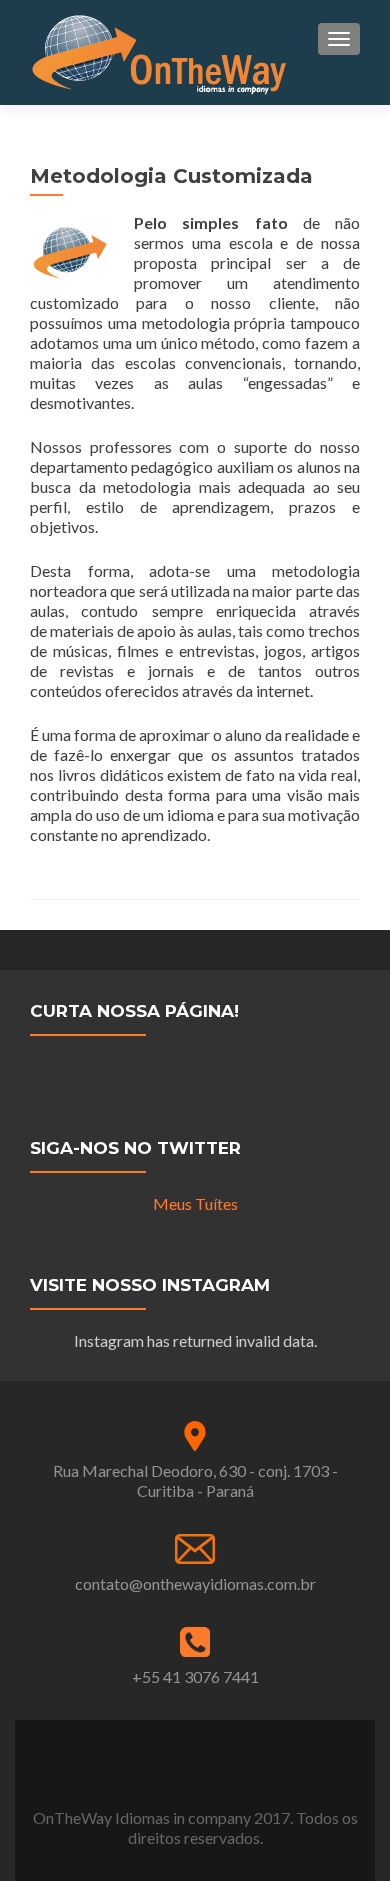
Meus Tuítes (195, 1203)
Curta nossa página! (134, 1011)
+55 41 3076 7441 (195, 1676)
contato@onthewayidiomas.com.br (195, 1583)
